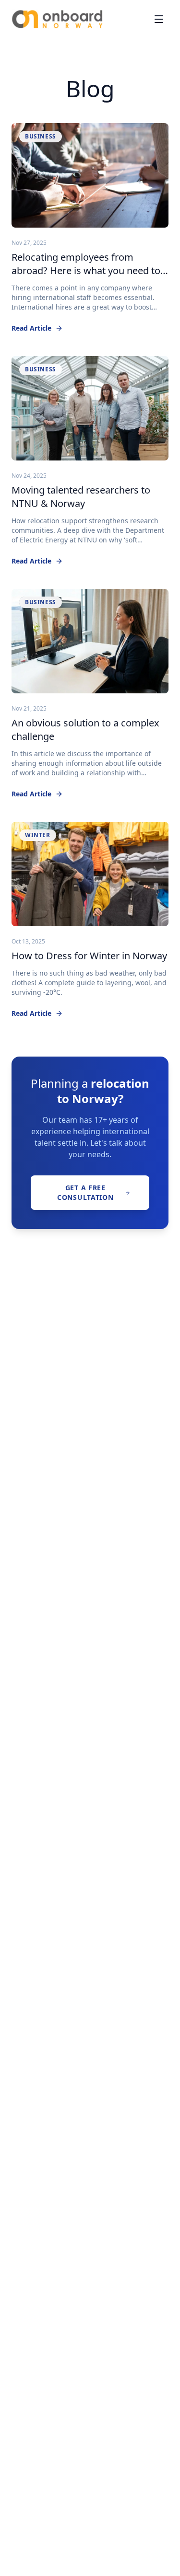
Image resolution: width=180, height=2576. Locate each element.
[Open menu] (159, 19)
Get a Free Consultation (85, 1192)
